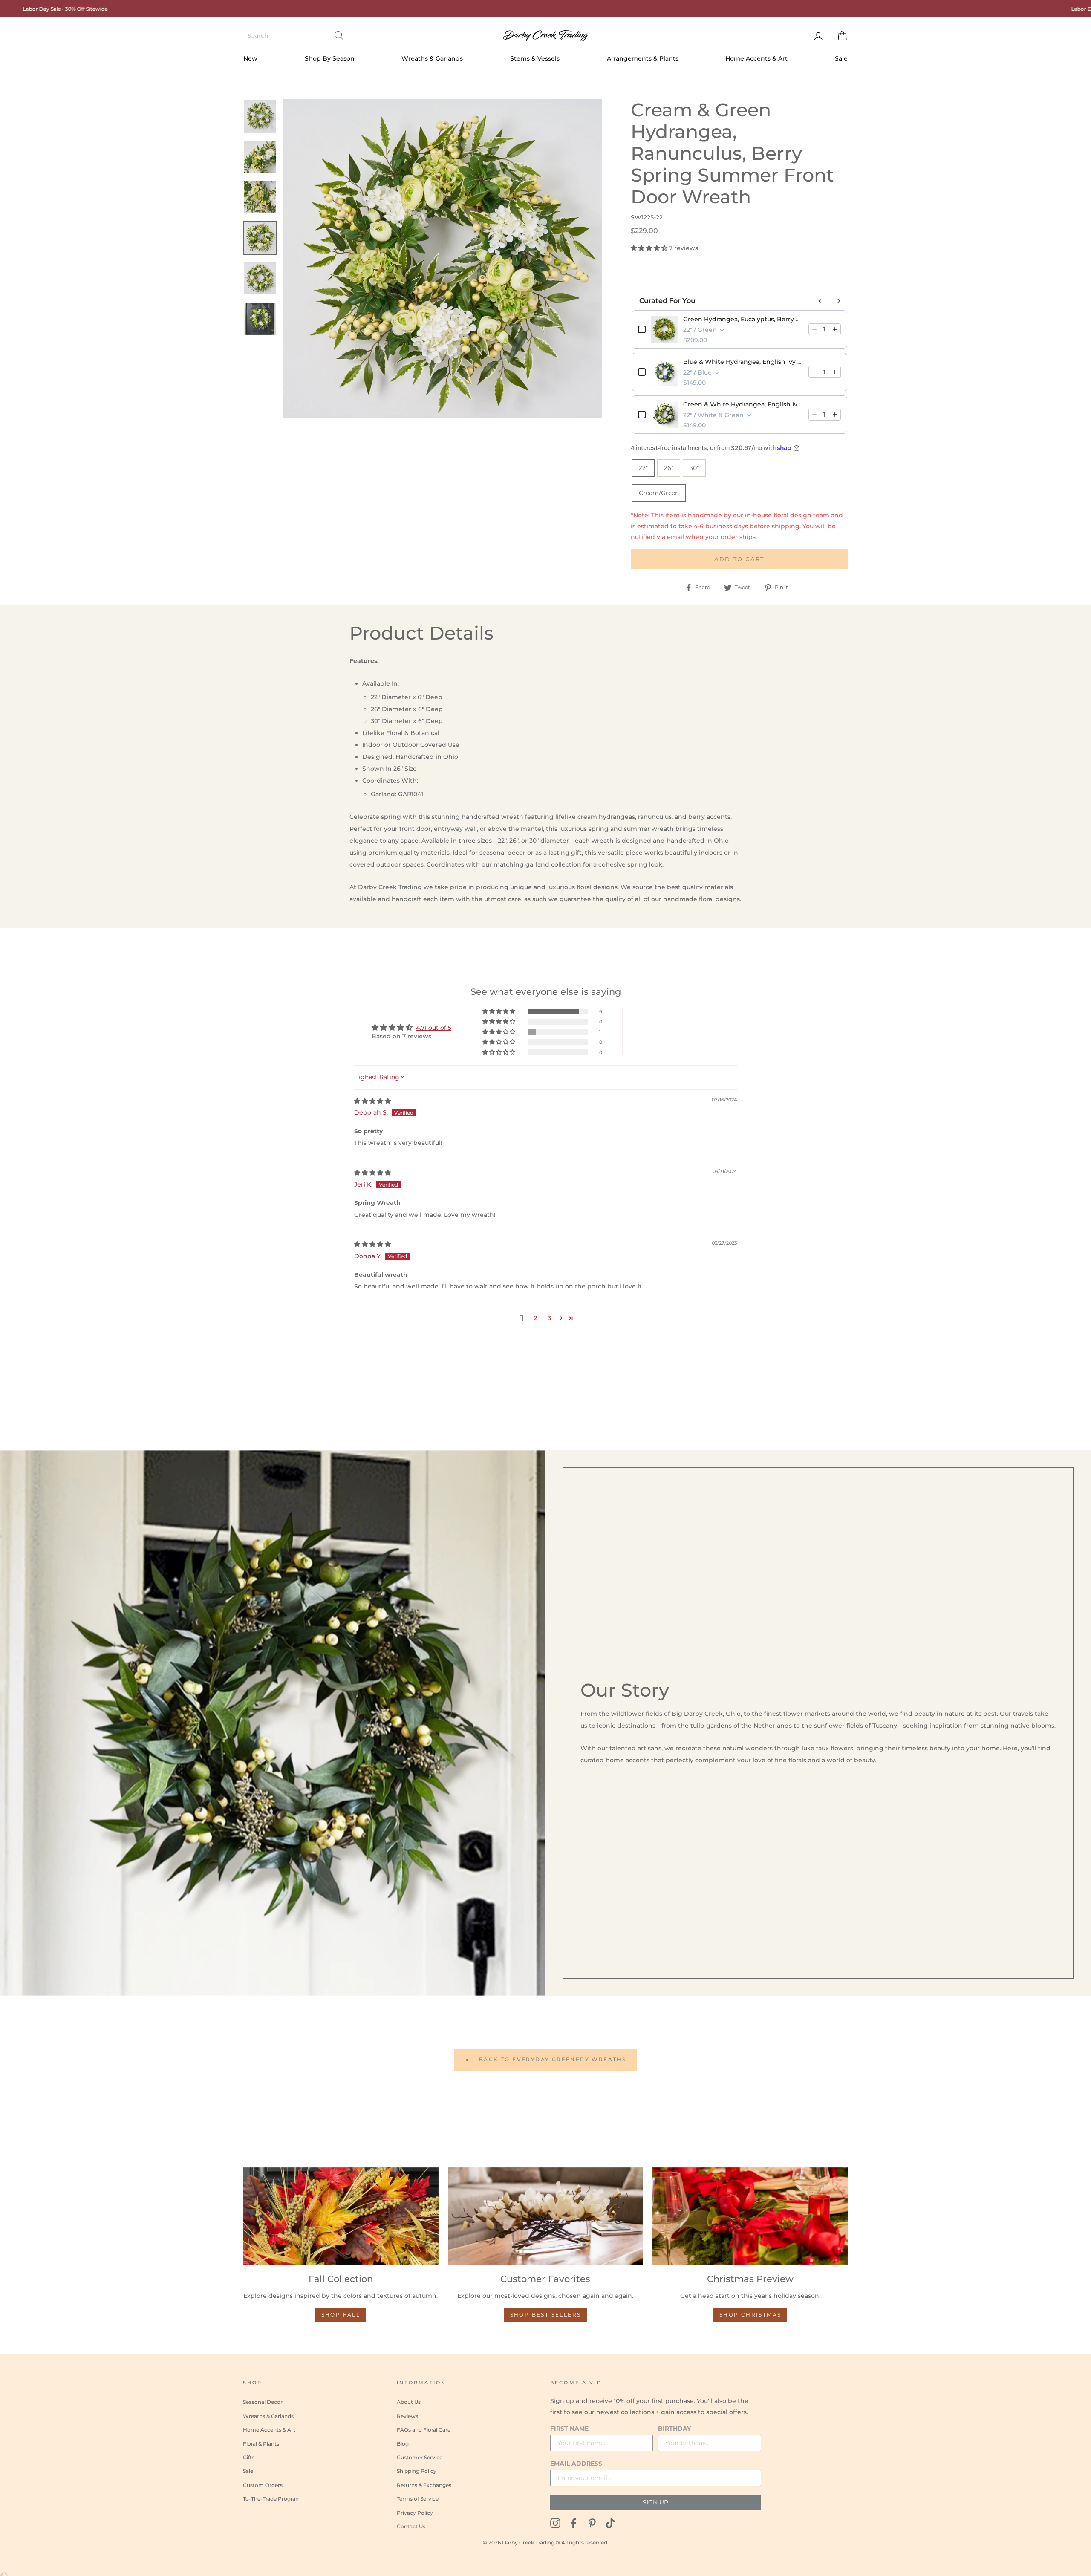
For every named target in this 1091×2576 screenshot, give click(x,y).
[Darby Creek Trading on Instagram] (555, 2523)
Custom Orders (263, 2485)
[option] (443, 259)
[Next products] (839, 301)
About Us (409, 2402)
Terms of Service (418, 2499)
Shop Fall (341, 2315)
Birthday (674, 2429)
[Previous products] (820, 301)
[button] (650, 248)
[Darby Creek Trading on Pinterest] (592, 2523)
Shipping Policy (417, 2471)
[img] (372, 1101)
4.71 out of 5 (434, 1028)
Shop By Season (330, 58)
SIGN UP (655, 2502)
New (250, 58)
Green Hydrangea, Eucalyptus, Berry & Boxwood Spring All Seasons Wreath (743, 319)
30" (694, 468)
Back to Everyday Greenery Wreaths (552, 2059)
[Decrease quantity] (814, 329)
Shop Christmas (750, 2315)
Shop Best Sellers (546, 2315)
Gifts (249, 2457)
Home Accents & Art (756, 58)
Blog (403, 2444)
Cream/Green (659, 493)
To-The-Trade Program (272, 2499)
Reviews (407, 2416)
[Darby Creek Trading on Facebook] (574, 2523)
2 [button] (536, 1318)
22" (643, 468)
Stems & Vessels (535, 58)
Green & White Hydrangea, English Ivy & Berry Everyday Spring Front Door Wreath (743, 404)
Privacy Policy (415, 2513)
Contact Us (411, 2526)
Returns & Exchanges (424, 2485)
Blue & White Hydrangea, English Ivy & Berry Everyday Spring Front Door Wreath (743, 362)
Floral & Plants (261, 2444)
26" (669, 468)
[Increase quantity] (835, 329)
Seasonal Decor (263, 2402)
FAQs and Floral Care (424, 2430)
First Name (569, 2429)
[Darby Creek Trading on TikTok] (610, 2523)
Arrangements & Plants (643, 58)
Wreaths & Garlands (432, 58)
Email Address (576, 2464)
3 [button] (549, 1318)
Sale (841, 58)
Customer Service (420, 2457)
